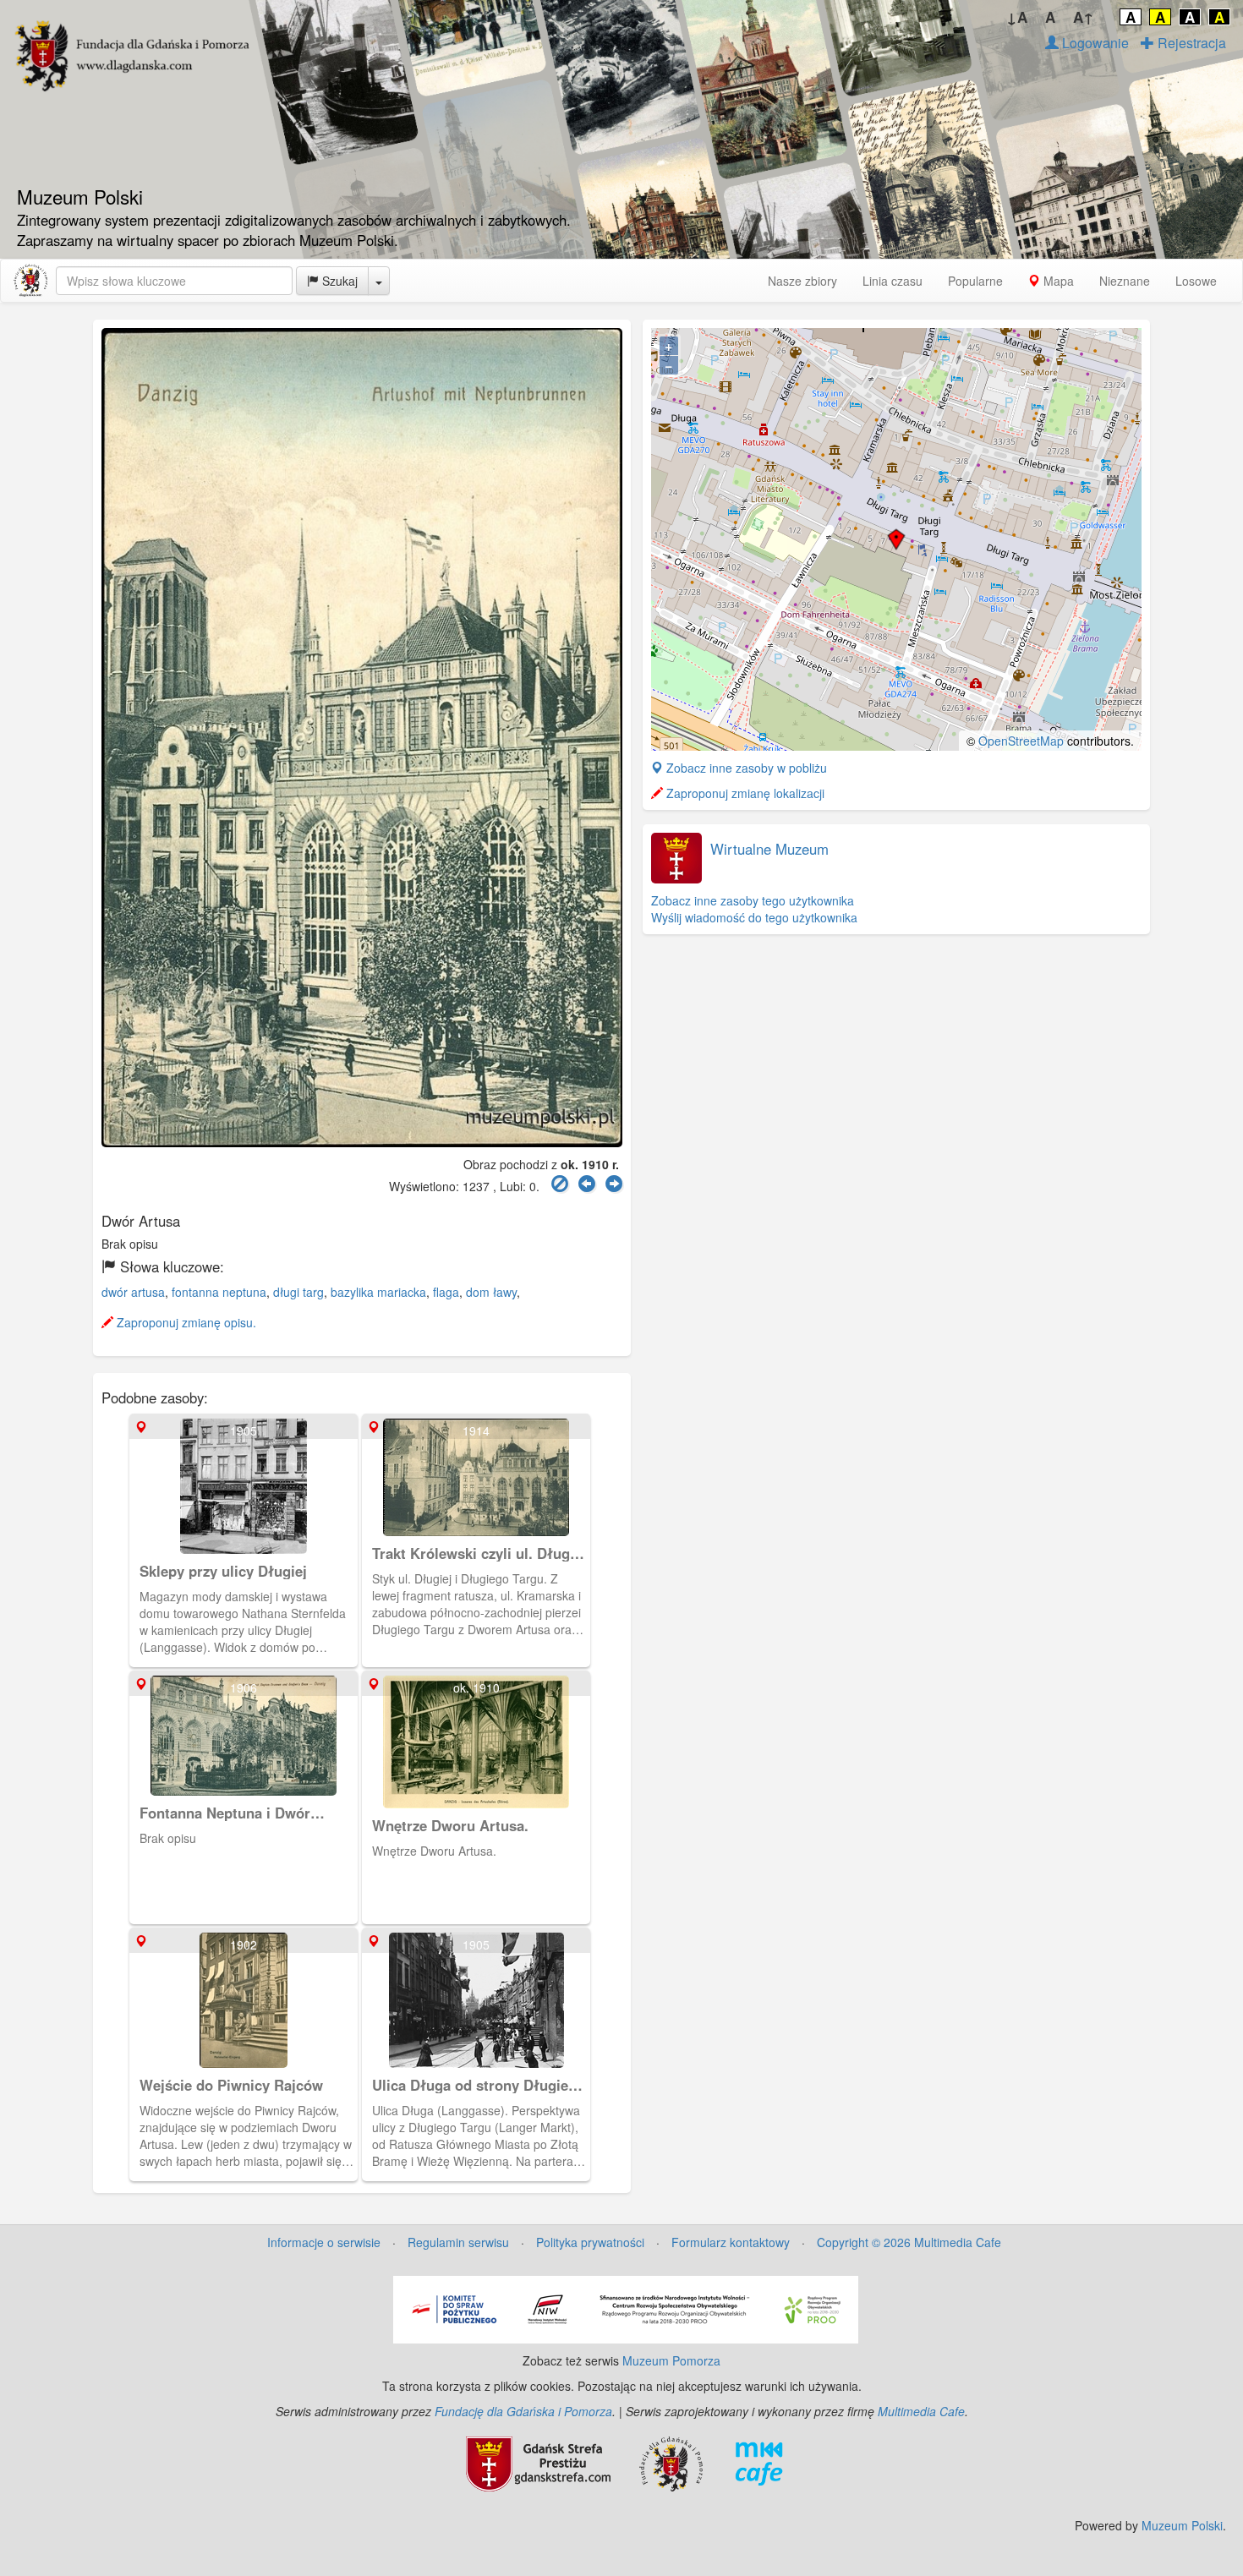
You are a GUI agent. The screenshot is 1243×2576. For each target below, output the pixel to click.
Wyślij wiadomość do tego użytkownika (754, 917)
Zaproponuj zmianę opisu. (185, 1322)
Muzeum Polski (1182, 2525)
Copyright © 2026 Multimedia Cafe (909, 2242)
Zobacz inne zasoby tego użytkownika (753, 900)
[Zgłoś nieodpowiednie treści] (560, 1184)
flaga (446, 1292)
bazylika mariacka (378, 1292)
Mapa (1057, 281)
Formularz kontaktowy (731, 2242)
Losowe (1196, 281)
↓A (1017, 17)
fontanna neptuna (219, 1292)
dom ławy (491, 1292)
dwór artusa (133, 1292)
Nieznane (1125, 281)
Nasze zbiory (802, 281)
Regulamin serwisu (458, 2242)
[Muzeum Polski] (30, 281)
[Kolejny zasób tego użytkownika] (614, 1184)
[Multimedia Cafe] (759, 2462)
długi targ (298, 1292)
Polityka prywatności (590, 2242)
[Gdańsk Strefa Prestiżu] (538, 2462)
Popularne (975, 281)
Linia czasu (893, 281)
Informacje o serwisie (324, 2242)
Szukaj (338, 281)
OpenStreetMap (1021, 741)
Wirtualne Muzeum (769, 849)
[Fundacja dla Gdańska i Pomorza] (671, 2462)
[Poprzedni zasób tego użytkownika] (587, 1184)
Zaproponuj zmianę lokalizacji (744, 793)
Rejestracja (1190, 43)
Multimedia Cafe (921, 2411)
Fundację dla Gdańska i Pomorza (523, 2411)
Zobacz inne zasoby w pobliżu (745, 768)
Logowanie (1094, 43)
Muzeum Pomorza (671, 2360)
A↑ (1084, 17)
